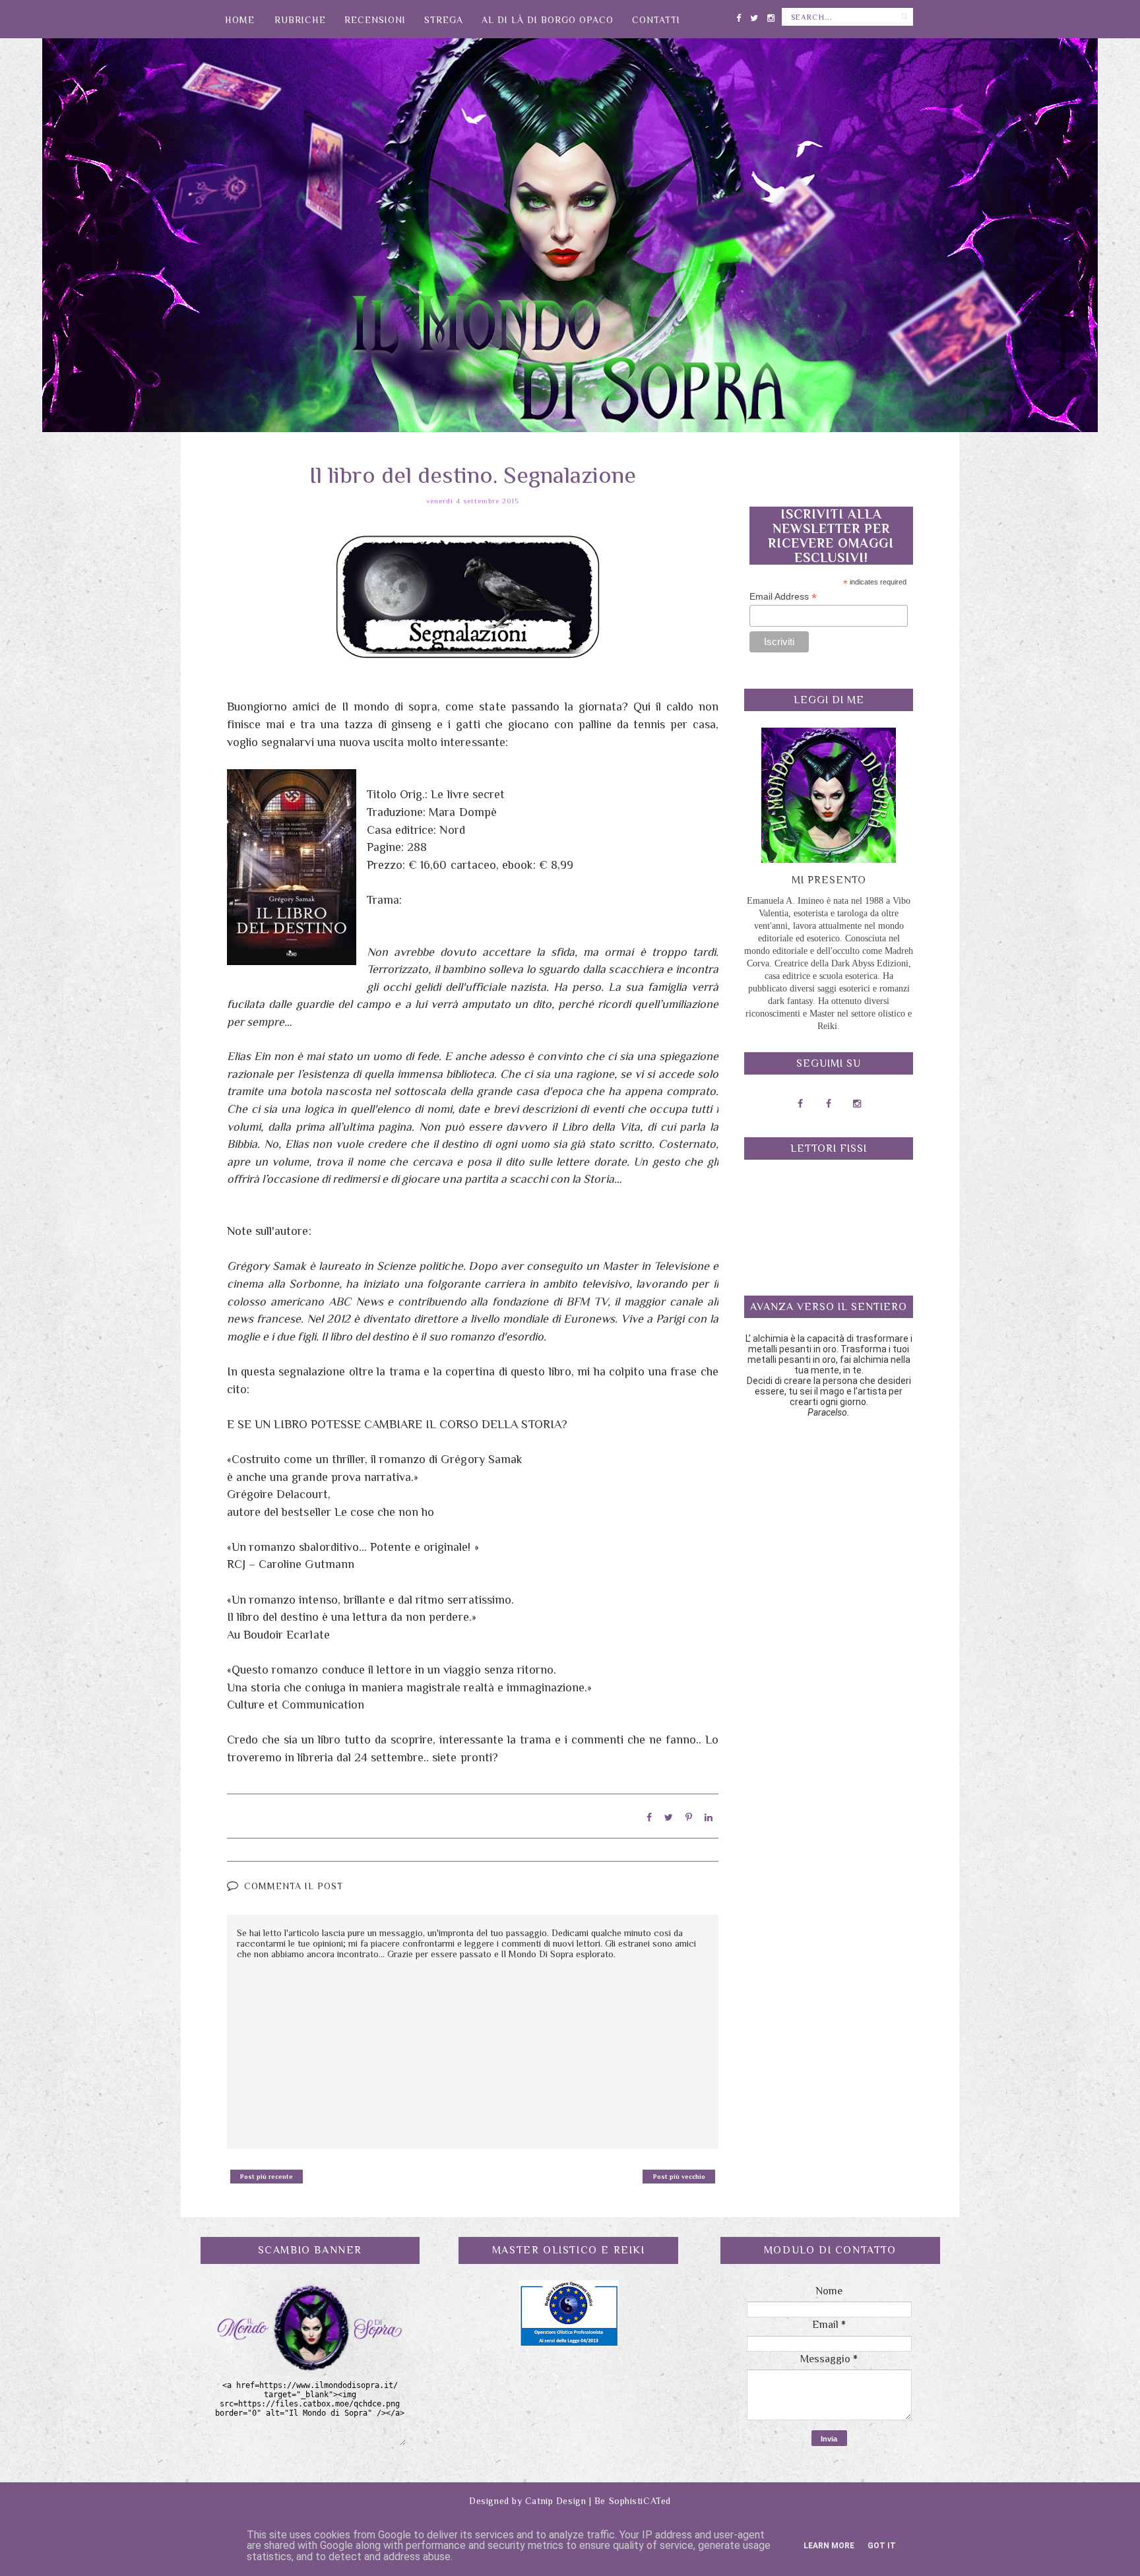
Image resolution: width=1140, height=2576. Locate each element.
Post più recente (267, 2177)
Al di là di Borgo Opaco (548, 20)
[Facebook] (739, 16)
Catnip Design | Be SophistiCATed (598, 2501)
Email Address (783, 597)
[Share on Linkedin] (709, 1817)
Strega (444, 20)
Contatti (656, 20)
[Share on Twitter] (669, 1817)
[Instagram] (771, 16)
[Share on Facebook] (649, 1817)
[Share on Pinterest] (689, 1817)
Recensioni (375, 20)
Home (240, 20)
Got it (882, 2546)
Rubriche (300, 20)
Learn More (829, 2546)
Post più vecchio (679, 2177)
